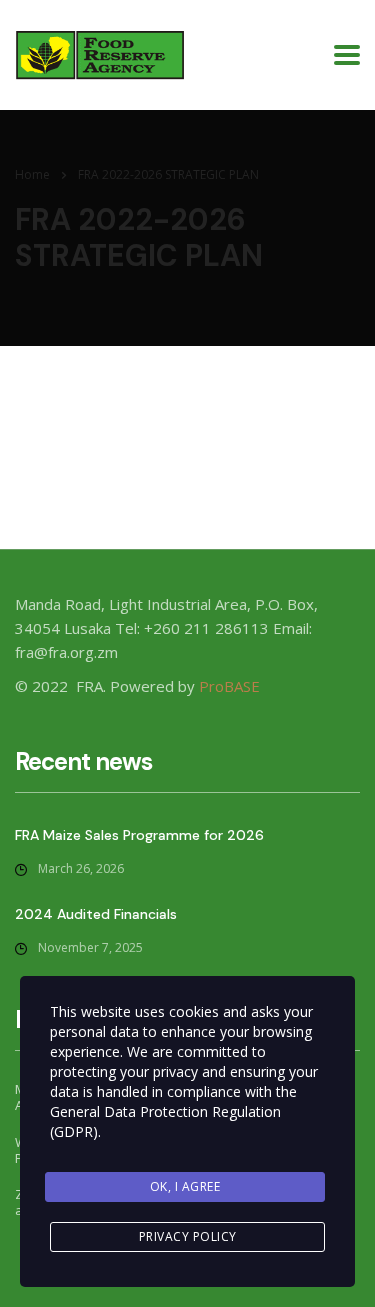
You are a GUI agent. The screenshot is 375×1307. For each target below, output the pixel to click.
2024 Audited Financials (96, 914)
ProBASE (229, 686)
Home (32, 174)
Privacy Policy (188, 1236)
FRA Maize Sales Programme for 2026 (139, 835)
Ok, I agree (185, 1186)
